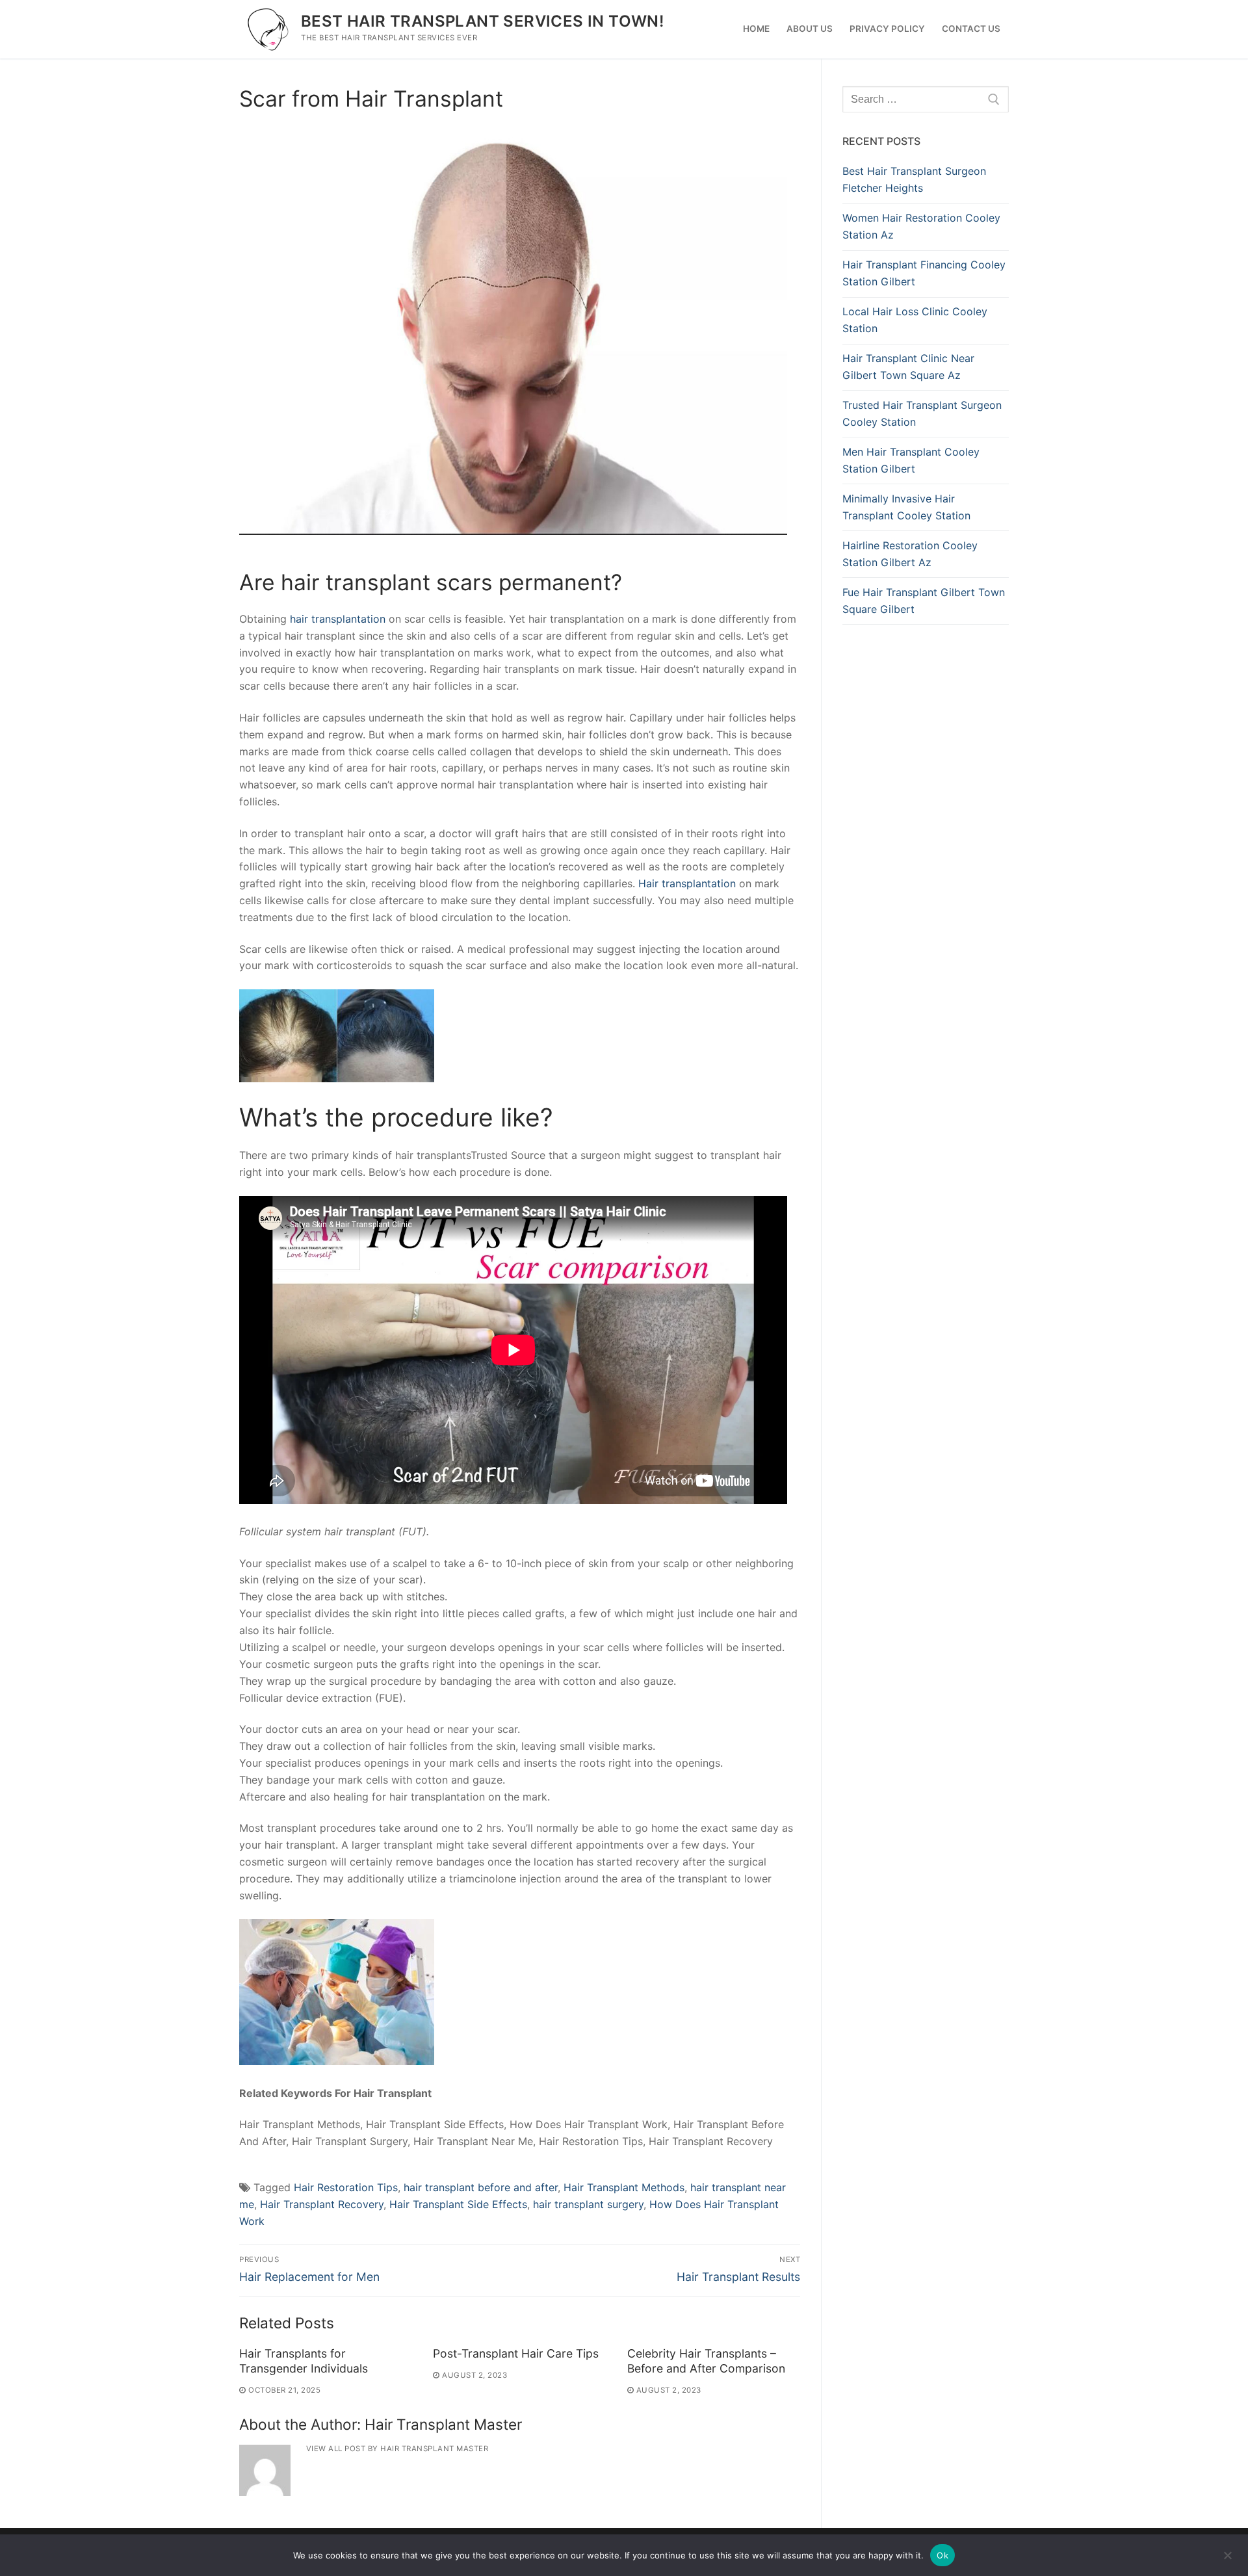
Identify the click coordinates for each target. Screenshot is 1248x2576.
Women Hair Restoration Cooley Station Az (921, 226)
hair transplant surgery (588, 2204)
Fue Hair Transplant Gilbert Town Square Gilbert (924, 601)
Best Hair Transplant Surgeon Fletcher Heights (914, 179)
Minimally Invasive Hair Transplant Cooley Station (906, 507)
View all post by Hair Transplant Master (397, 2449)
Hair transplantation (687, 883)
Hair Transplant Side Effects (458, 2204)
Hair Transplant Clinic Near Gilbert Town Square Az (908, 367)
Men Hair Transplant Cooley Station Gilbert (911, 460)
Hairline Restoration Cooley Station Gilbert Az (910, 554)
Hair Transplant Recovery (322, 2204)
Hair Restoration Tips (346, 2187)
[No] (1227, 2560)
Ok (942, 2555)
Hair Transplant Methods (624, 2187)
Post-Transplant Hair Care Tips (516, 2353)
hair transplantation (338, 619)
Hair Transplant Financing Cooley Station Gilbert (924, 273)
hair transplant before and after (481, 2187)
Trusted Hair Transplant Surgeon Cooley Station (922, 413)
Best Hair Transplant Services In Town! (482, 21)
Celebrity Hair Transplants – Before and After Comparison (706, 2361)
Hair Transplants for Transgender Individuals (304, 2361)
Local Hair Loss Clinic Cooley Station (915, 320)
